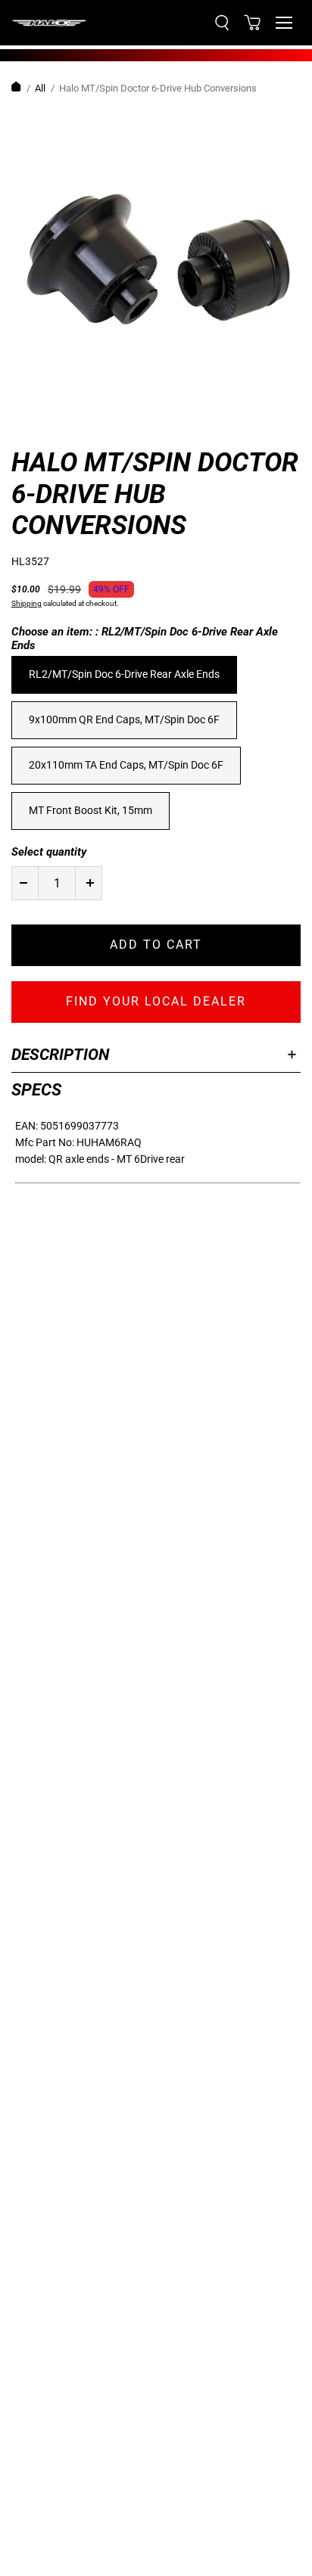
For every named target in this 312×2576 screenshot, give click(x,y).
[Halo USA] (49, 23)
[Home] (16, 89)
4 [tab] (117, 421)
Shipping (27, 603)
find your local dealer (156, 1001)
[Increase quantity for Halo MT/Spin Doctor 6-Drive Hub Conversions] (90, 883)
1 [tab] (27, 421)
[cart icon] (252, 23)
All (40, 88)
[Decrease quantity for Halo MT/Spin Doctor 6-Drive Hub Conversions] (23, 883)
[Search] (222, 23)
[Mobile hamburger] (284, 23)
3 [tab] (87, 421)
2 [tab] (57, 421)
